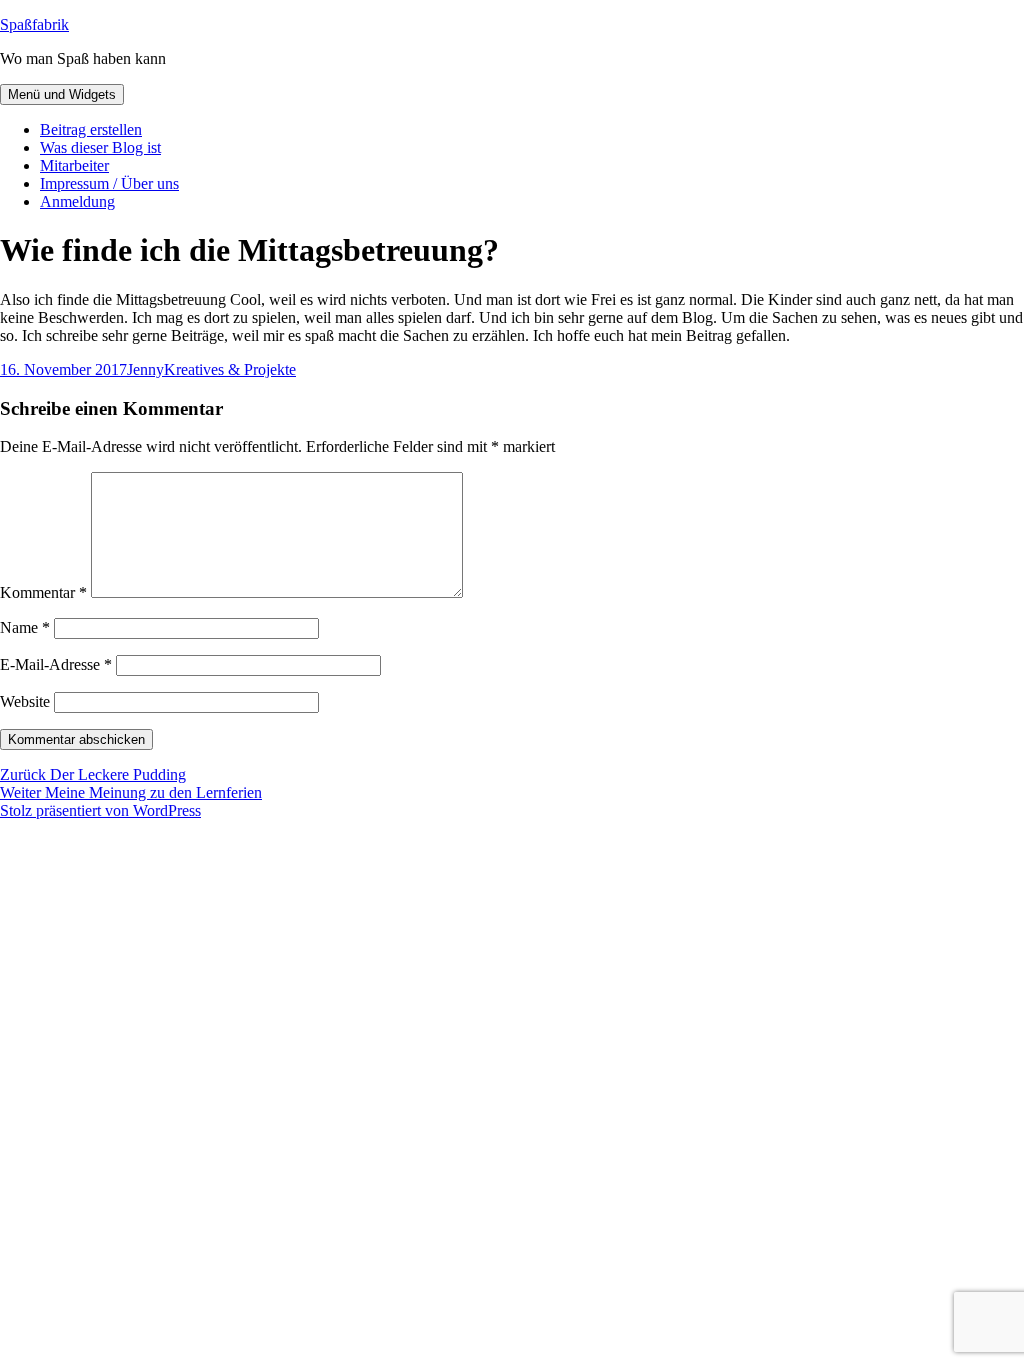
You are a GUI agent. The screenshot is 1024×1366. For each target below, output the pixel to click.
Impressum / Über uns (109, 183)
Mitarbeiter (74, 165)
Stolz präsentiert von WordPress (100, 810)
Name (25, 627)
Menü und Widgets (62, 94)
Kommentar (43, 592)
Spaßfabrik (34, 24)
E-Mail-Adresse (56, 664)
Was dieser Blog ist (100, 147)
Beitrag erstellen (91, 129)
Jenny (145, 369)
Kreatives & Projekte (230, 369)
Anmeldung (77, 201)
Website (25, 701)
